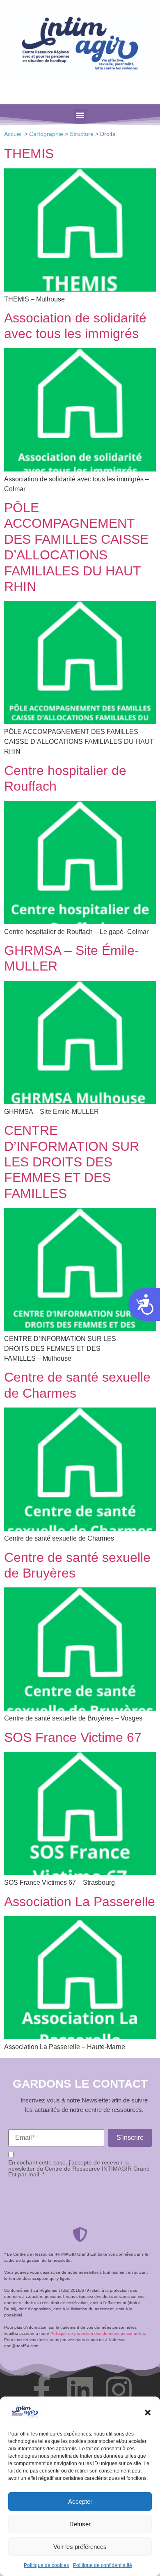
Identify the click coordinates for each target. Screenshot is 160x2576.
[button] (148, 2413)
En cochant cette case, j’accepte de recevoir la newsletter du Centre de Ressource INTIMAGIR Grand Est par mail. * (79, 2168)
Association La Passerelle (80, 1902)
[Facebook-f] (41, 2390)
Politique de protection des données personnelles (98, 2333)
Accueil (13, 134)
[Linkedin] (80, 2390)
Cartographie (46, 134)
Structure (82, 134)
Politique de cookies (46, 2565)
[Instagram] (119, 2390)
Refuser (80, 2524)
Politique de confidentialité (103, 2565)
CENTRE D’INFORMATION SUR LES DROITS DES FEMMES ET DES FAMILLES (72, 1162)
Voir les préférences (80, 2547)
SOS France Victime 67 (73, 1737)
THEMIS (29, 154)
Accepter (80, 2501)
